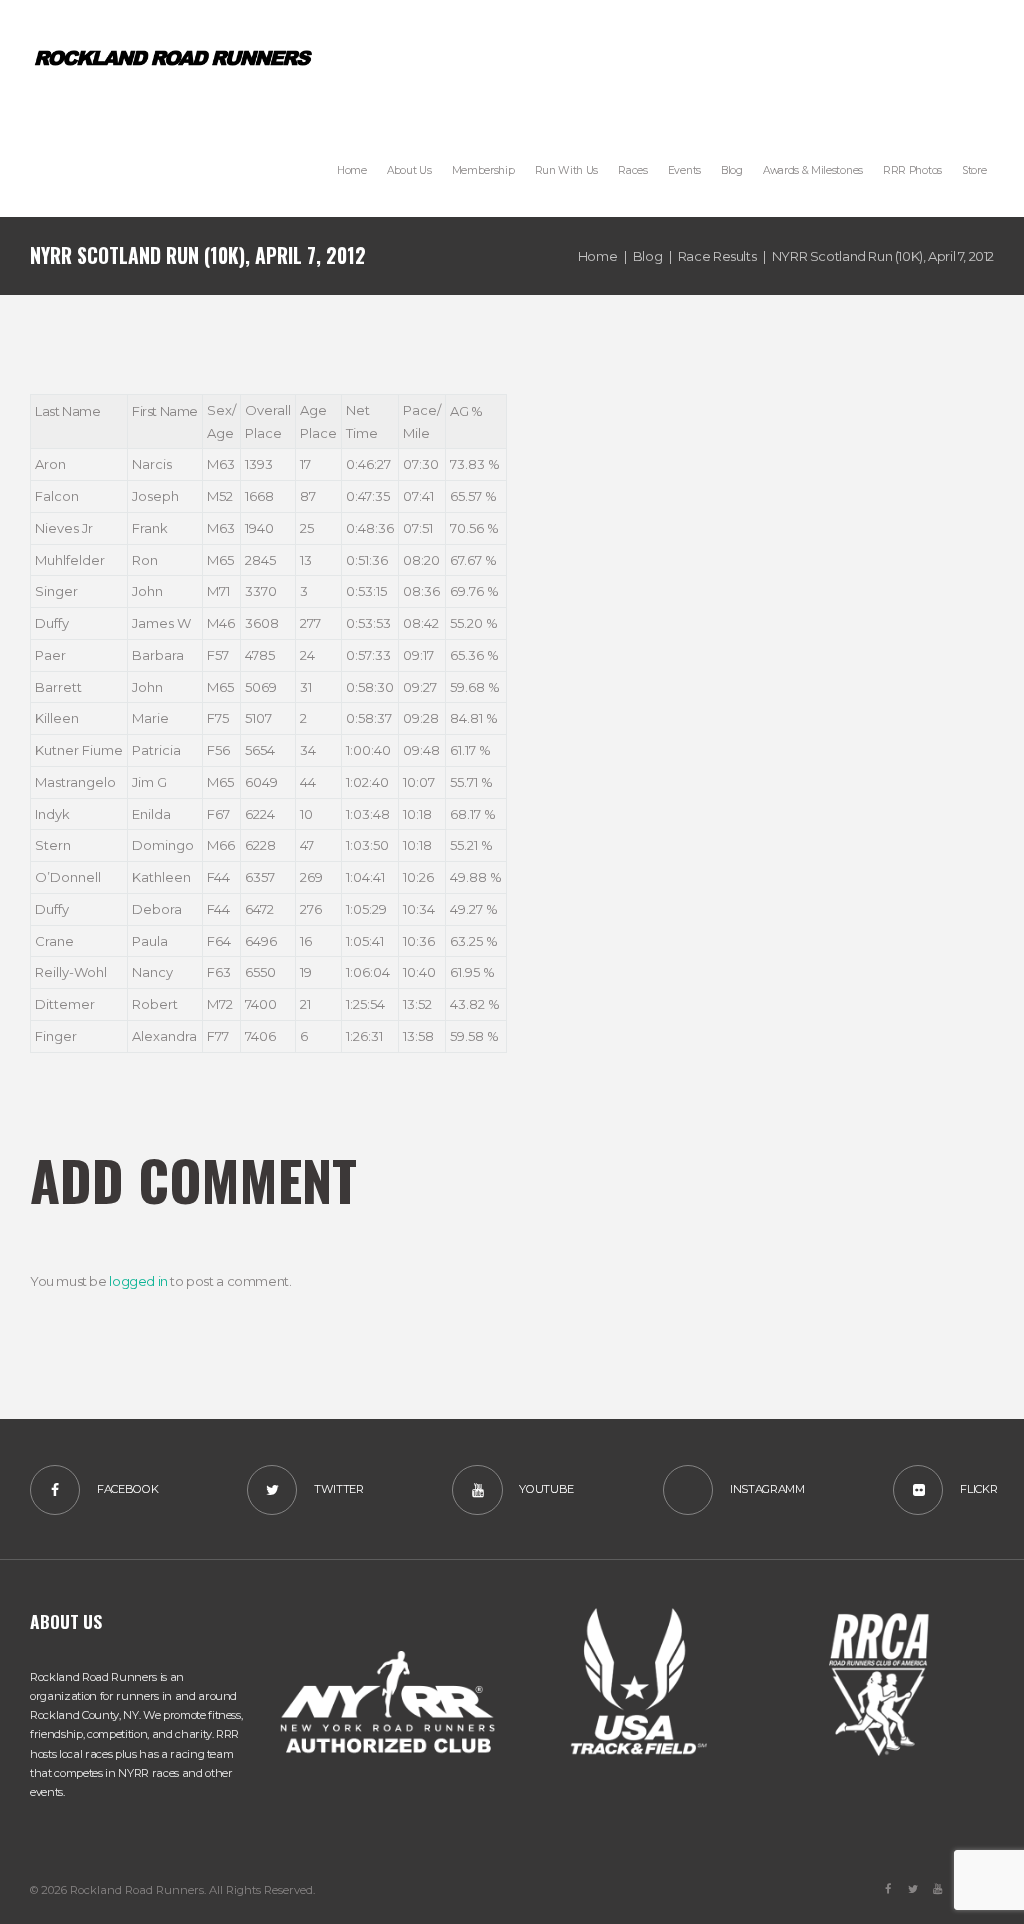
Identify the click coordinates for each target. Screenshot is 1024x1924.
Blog (647, 256)
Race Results (717, 256)
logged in (138, 1281)
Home (597, 256)
